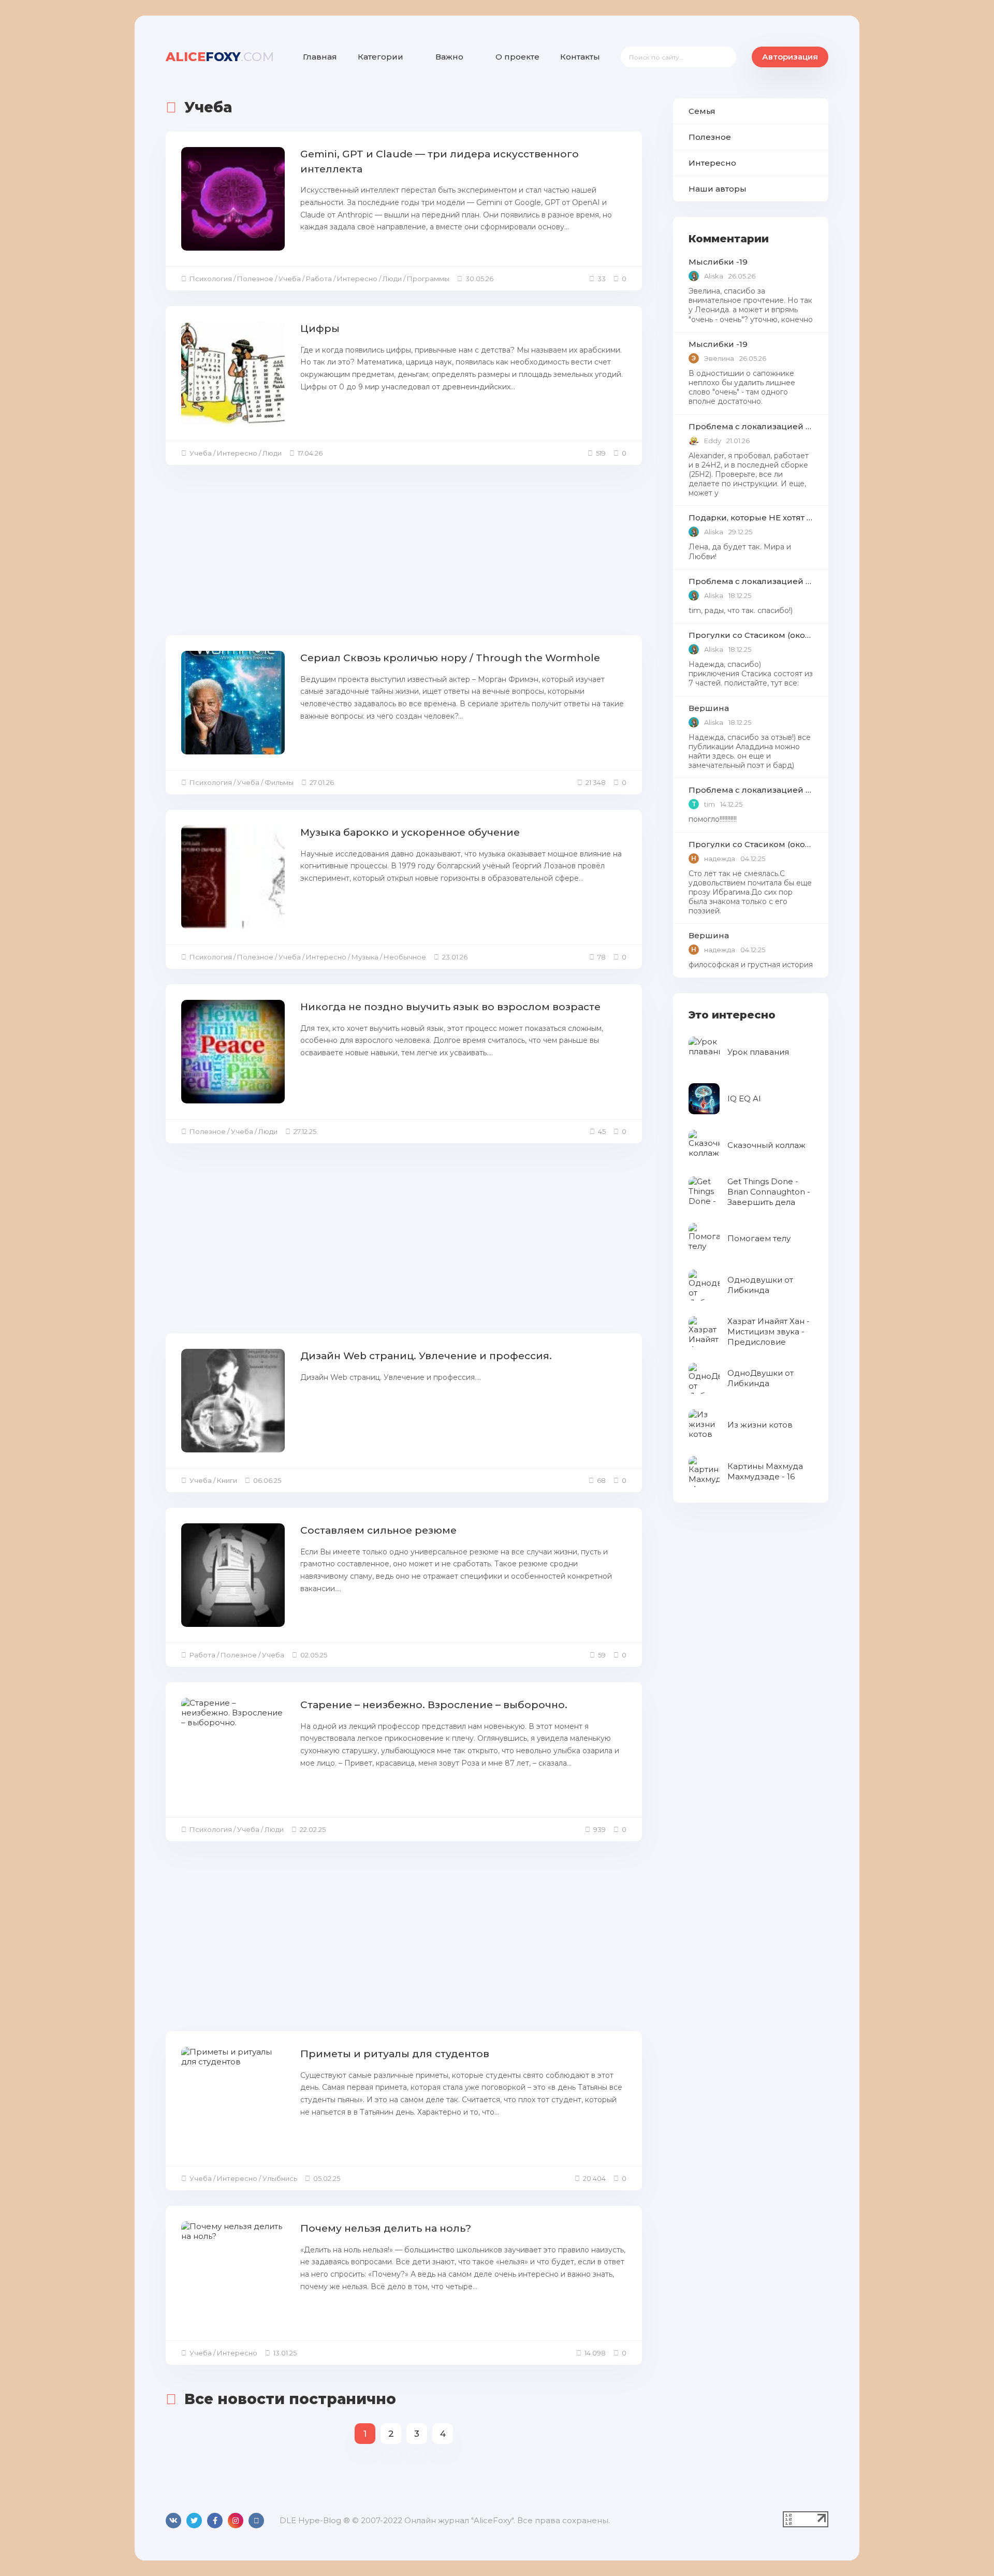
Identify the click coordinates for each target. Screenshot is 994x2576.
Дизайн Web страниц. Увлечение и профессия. (426, 1356)
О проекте (517, 57)
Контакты (580, 57)
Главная (320, 57)
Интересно (712, 163)
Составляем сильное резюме (378, 1530)
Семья (702, 111)
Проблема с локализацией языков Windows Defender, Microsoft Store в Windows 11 (751, 426)
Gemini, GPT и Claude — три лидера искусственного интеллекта (440, 162)
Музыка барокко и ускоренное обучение (410, 832)
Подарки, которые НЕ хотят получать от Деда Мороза (751, 518)
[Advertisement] (404, 553)
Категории (381, 57)
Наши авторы (718, 189)
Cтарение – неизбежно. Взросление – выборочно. (434, 1705)
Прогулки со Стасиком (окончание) (751, 635)
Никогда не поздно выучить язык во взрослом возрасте (450, 1007)
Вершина (709, 708)
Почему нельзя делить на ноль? (386, 2228)
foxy (220, 57)
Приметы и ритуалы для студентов (395, 2054)
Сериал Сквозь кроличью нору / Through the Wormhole (450, 658)
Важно (449, 57)
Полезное (710, 137)
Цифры (320, 329)
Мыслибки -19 (718, 262)
